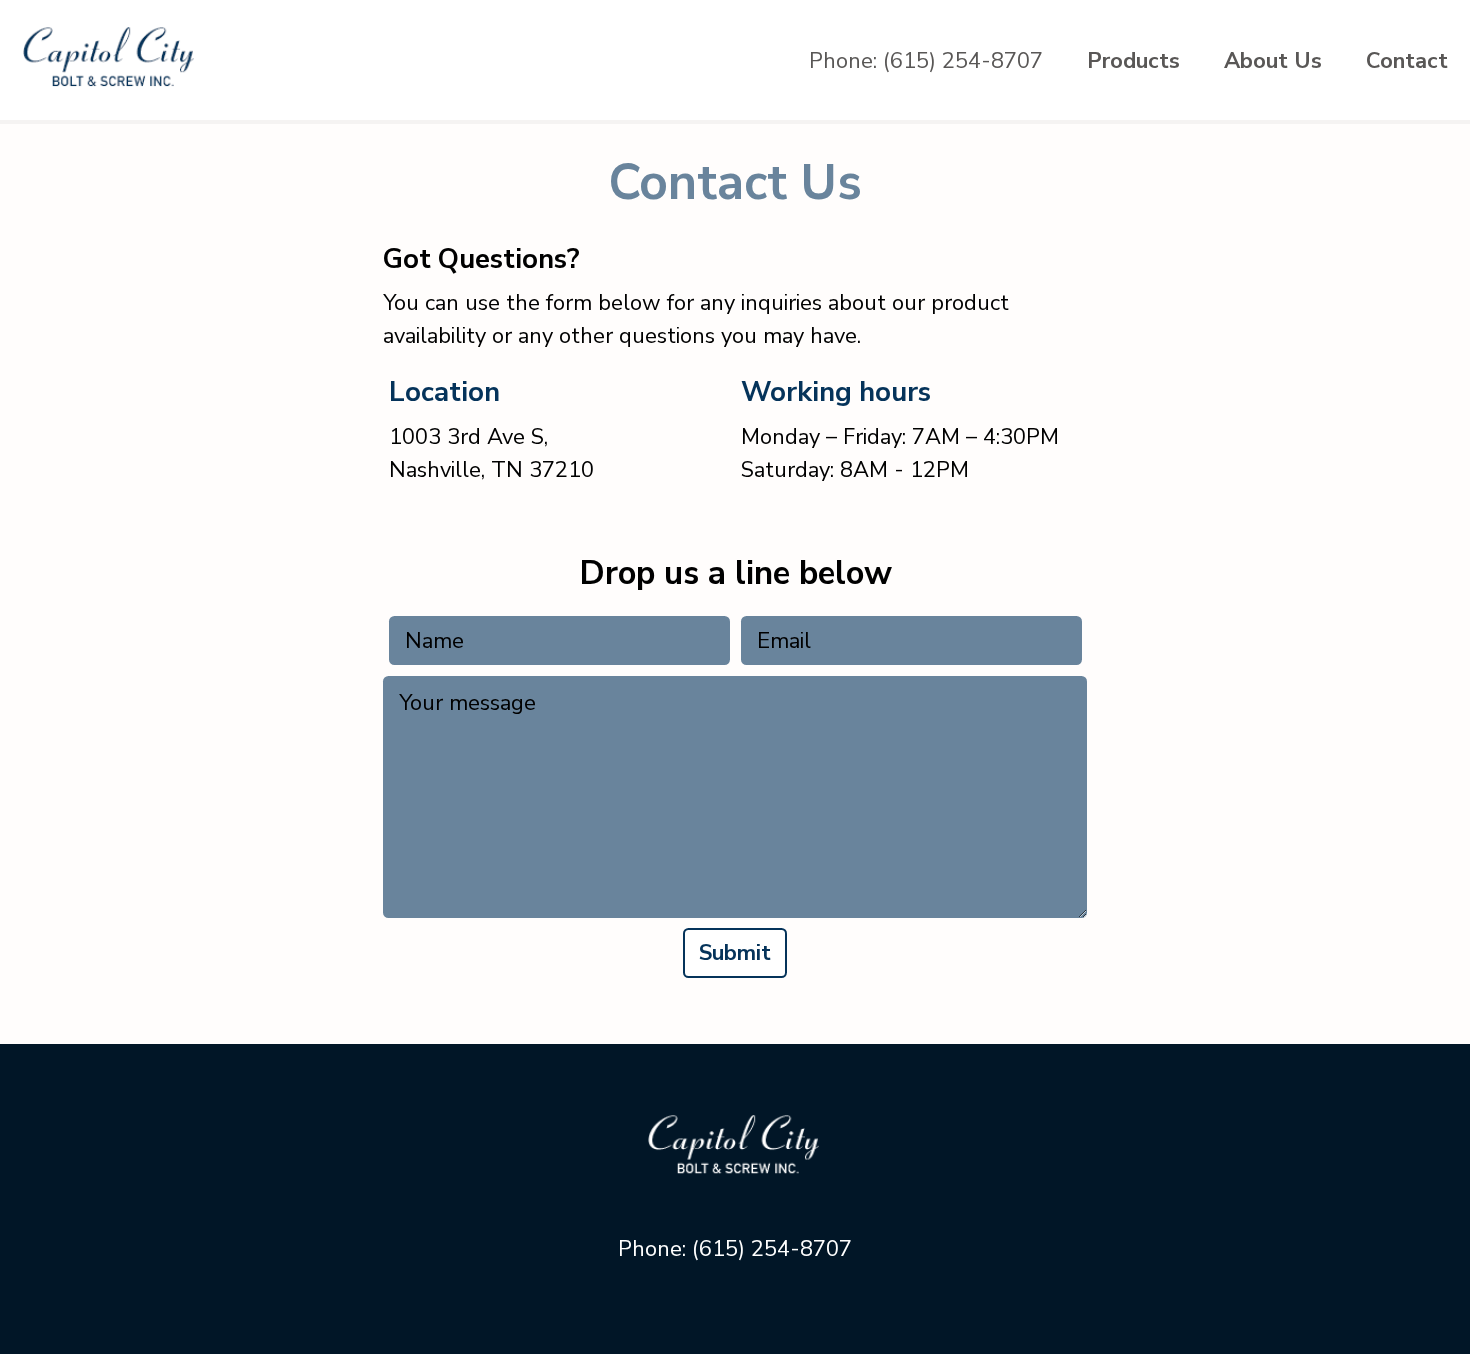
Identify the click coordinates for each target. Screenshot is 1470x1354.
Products (1133, 61)
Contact (1407, 61)
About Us (1273, 61)
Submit (735, 953)
